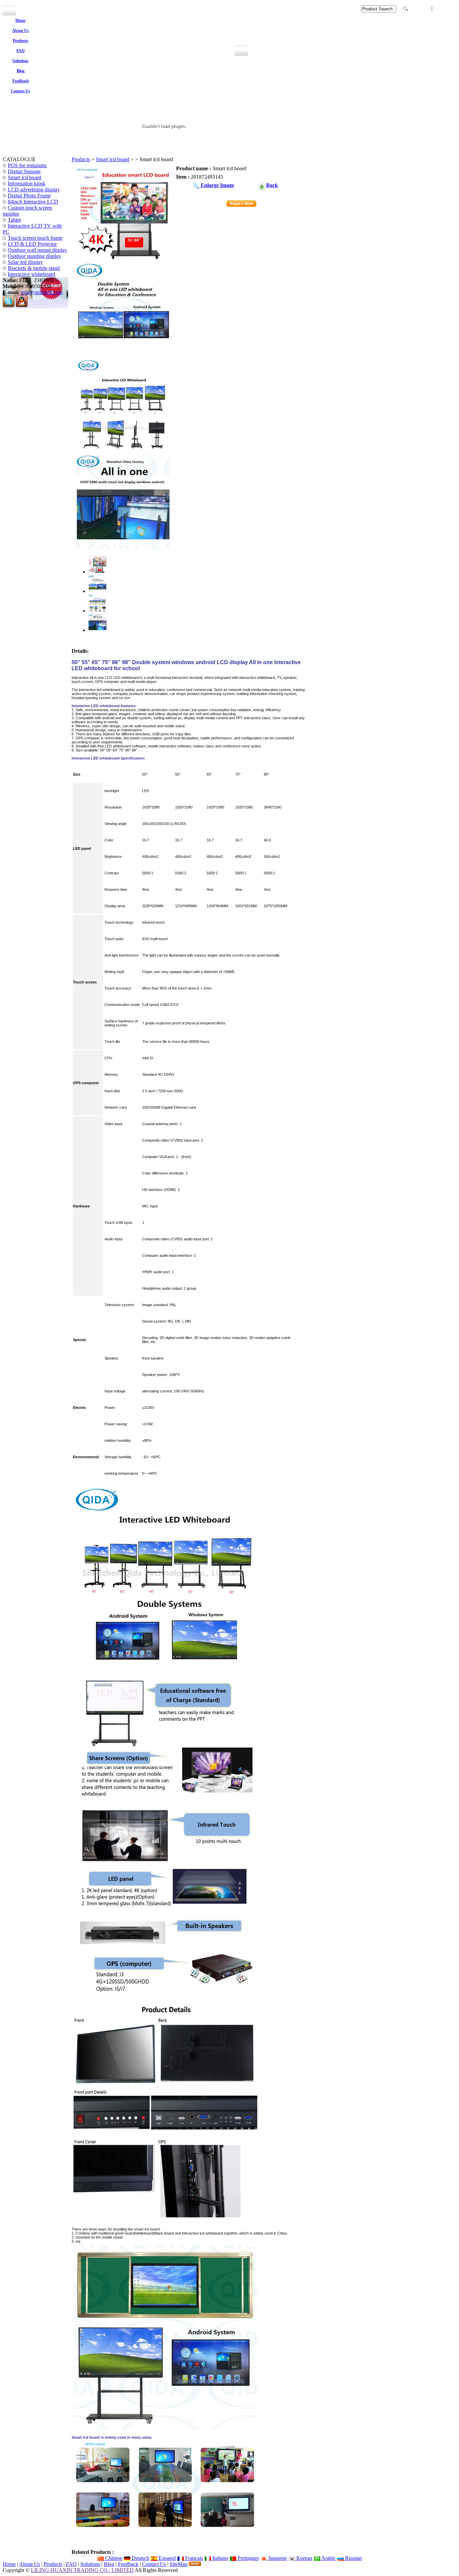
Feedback (128, 2564)
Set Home (446, 8)
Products (81, 159)
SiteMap (179, 2564)
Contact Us (154, 2564)
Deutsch (140, 2558)
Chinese (113, 2558)
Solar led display (25, 262)
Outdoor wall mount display (37, 250)
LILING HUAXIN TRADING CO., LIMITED (82, 2570)
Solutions (90, 2564)
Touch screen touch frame (35, 238)
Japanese (277, 2558)
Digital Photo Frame (29, 196)
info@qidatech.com (42, 292)
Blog (109, 2564)
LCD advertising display (34, 190)
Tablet (14, 220)
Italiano (220, 2558)
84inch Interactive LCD (33, 202)
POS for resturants (27, 165)
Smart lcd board (113, 159)
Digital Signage (24, 171)
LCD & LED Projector (32, 244)
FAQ (71, 2564)
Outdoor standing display (34, 256)
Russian (353, 2558)
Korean (304, 2558)
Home (9, 2564)
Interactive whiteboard (31, 274)
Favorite (420, 8)
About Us (30, 2564)
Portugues (247, 2558)
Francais (193, 2558)
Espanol (166, 2558)
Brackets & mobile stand (34, 268)
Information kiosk (27, 183)
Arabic (328, 2558)
